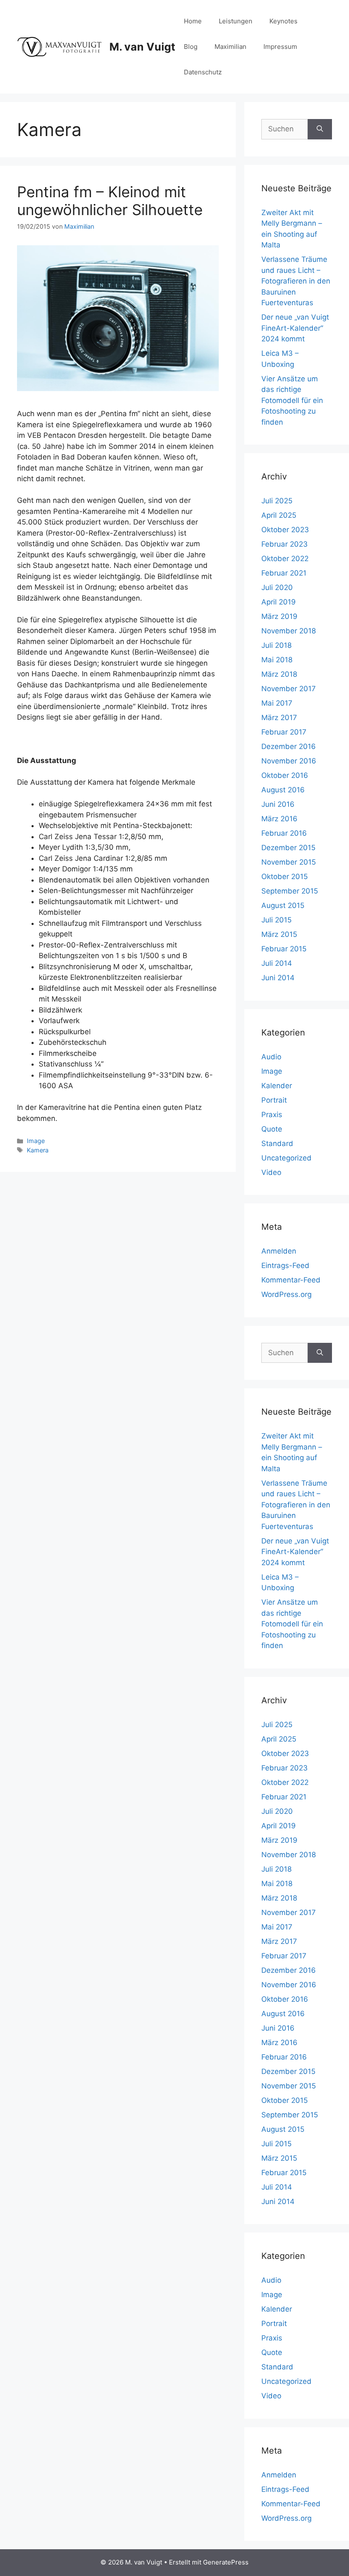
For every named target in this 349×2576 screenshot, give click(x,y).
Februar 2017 (284, 732)
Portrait (274, 1100)
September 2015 (290, 891)
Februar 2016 (284, 833)
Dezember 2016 (289, 746)
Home (193, 21)
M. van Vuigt (142, 47)
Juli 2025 (277, 501)
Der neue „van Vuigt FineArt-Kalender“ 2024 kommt (295, 328)
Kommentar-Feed (291, 1280)
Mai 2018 (277, 660)
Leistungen (236, 21)
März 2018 (279, 674)
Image (36, 1141)
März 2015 (279, 934)
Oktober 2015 (285, 877)
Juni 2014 (278, 978)
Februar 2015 (284, 949)
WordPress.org (286, 1294)
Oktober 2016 (285, 775)
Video (271, 1172)
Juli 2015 (276, 920)
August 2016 (283, 790)
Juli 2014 (277, 963)
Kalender (277, 1086)
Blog (191, 47)
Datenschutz (203, 72)
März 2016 (279, 819)
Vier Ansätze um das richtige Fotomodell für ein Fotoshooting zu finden (292, 400)
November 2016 (289, 761)
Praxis (272, 1115)
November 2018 (289, 631)
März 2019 (279, 616)
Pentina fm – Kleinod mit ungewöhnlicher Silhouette (110, 201)
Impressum (280, 47)
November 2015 (289, 862)
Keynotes (283, 21)
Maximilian (230, 47)
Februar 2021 (284, 573)
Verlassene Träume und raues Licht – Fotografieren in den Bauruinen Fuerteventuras (296, 281)
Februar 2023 (285, 544)
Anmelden (279, 1251)
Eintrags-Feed (285, 1265)
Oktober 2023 (285, 530)
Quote (272, 1129)
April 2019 (279, 602)
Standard (277, 1143)
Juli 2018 (276, 645)
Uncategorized (286, 1158)
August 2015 (283, 905)
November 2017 (289, 689)
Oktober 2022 (285, 559)
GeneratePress (226, 2562)
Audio (271, 1057)
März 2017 (279, 718)
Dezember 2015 (288, 848)
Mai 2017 (277, 703)
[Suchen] (320, 129)
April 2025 (279, 515)
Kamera (38, 1150)
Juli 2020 (277, 587)
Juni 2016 (278, 804)
